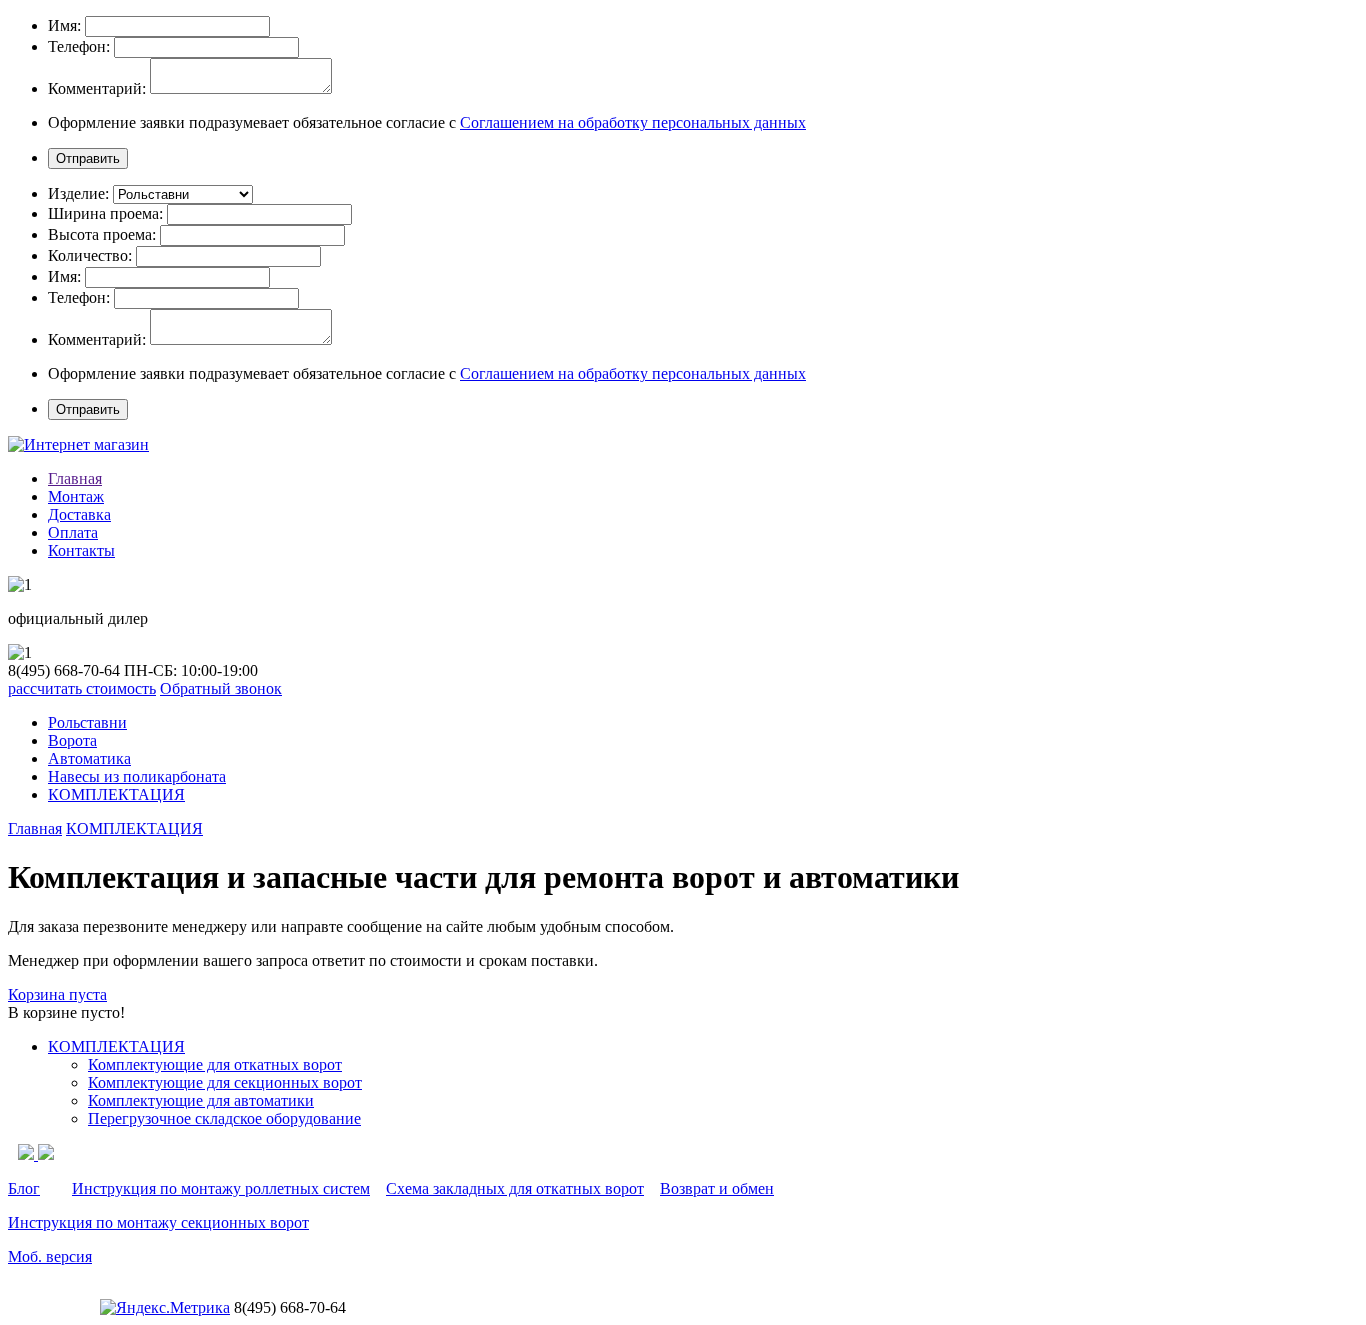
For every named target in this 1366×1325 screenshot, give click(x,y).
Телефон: (79, 46)
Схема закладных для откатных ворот (515, 1188)
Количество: (90, 255)
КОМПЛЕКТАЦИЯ (116, 794)
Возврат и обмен (717, 1188)
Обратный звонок (221, 688)
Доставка (79, 514)
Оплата (73, 532)
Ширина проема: (105, 213)
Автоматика (89, 758)
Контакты (81, 550)
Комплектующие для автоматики (201, 1100)
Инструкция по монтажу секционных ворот (158, 1222)
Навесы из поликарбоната (137, 776)
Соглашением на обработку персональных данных (633, 122)
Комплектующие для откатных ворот (215, 1064)
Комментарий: (97, 88)
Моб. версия (50, 1256)
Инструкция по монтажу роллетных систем (221, 1188)
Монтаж (76, 496)
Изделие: (78, 193)
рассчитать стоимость (82, 688)
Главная (75, 478)
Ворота (72, 740)
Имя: (64, 25)
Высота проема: (102, 234)
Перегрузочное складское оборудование (224, 1118)
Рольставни (87, 722)
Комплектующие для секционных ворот (225, 1082)
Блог (24, 1188)
